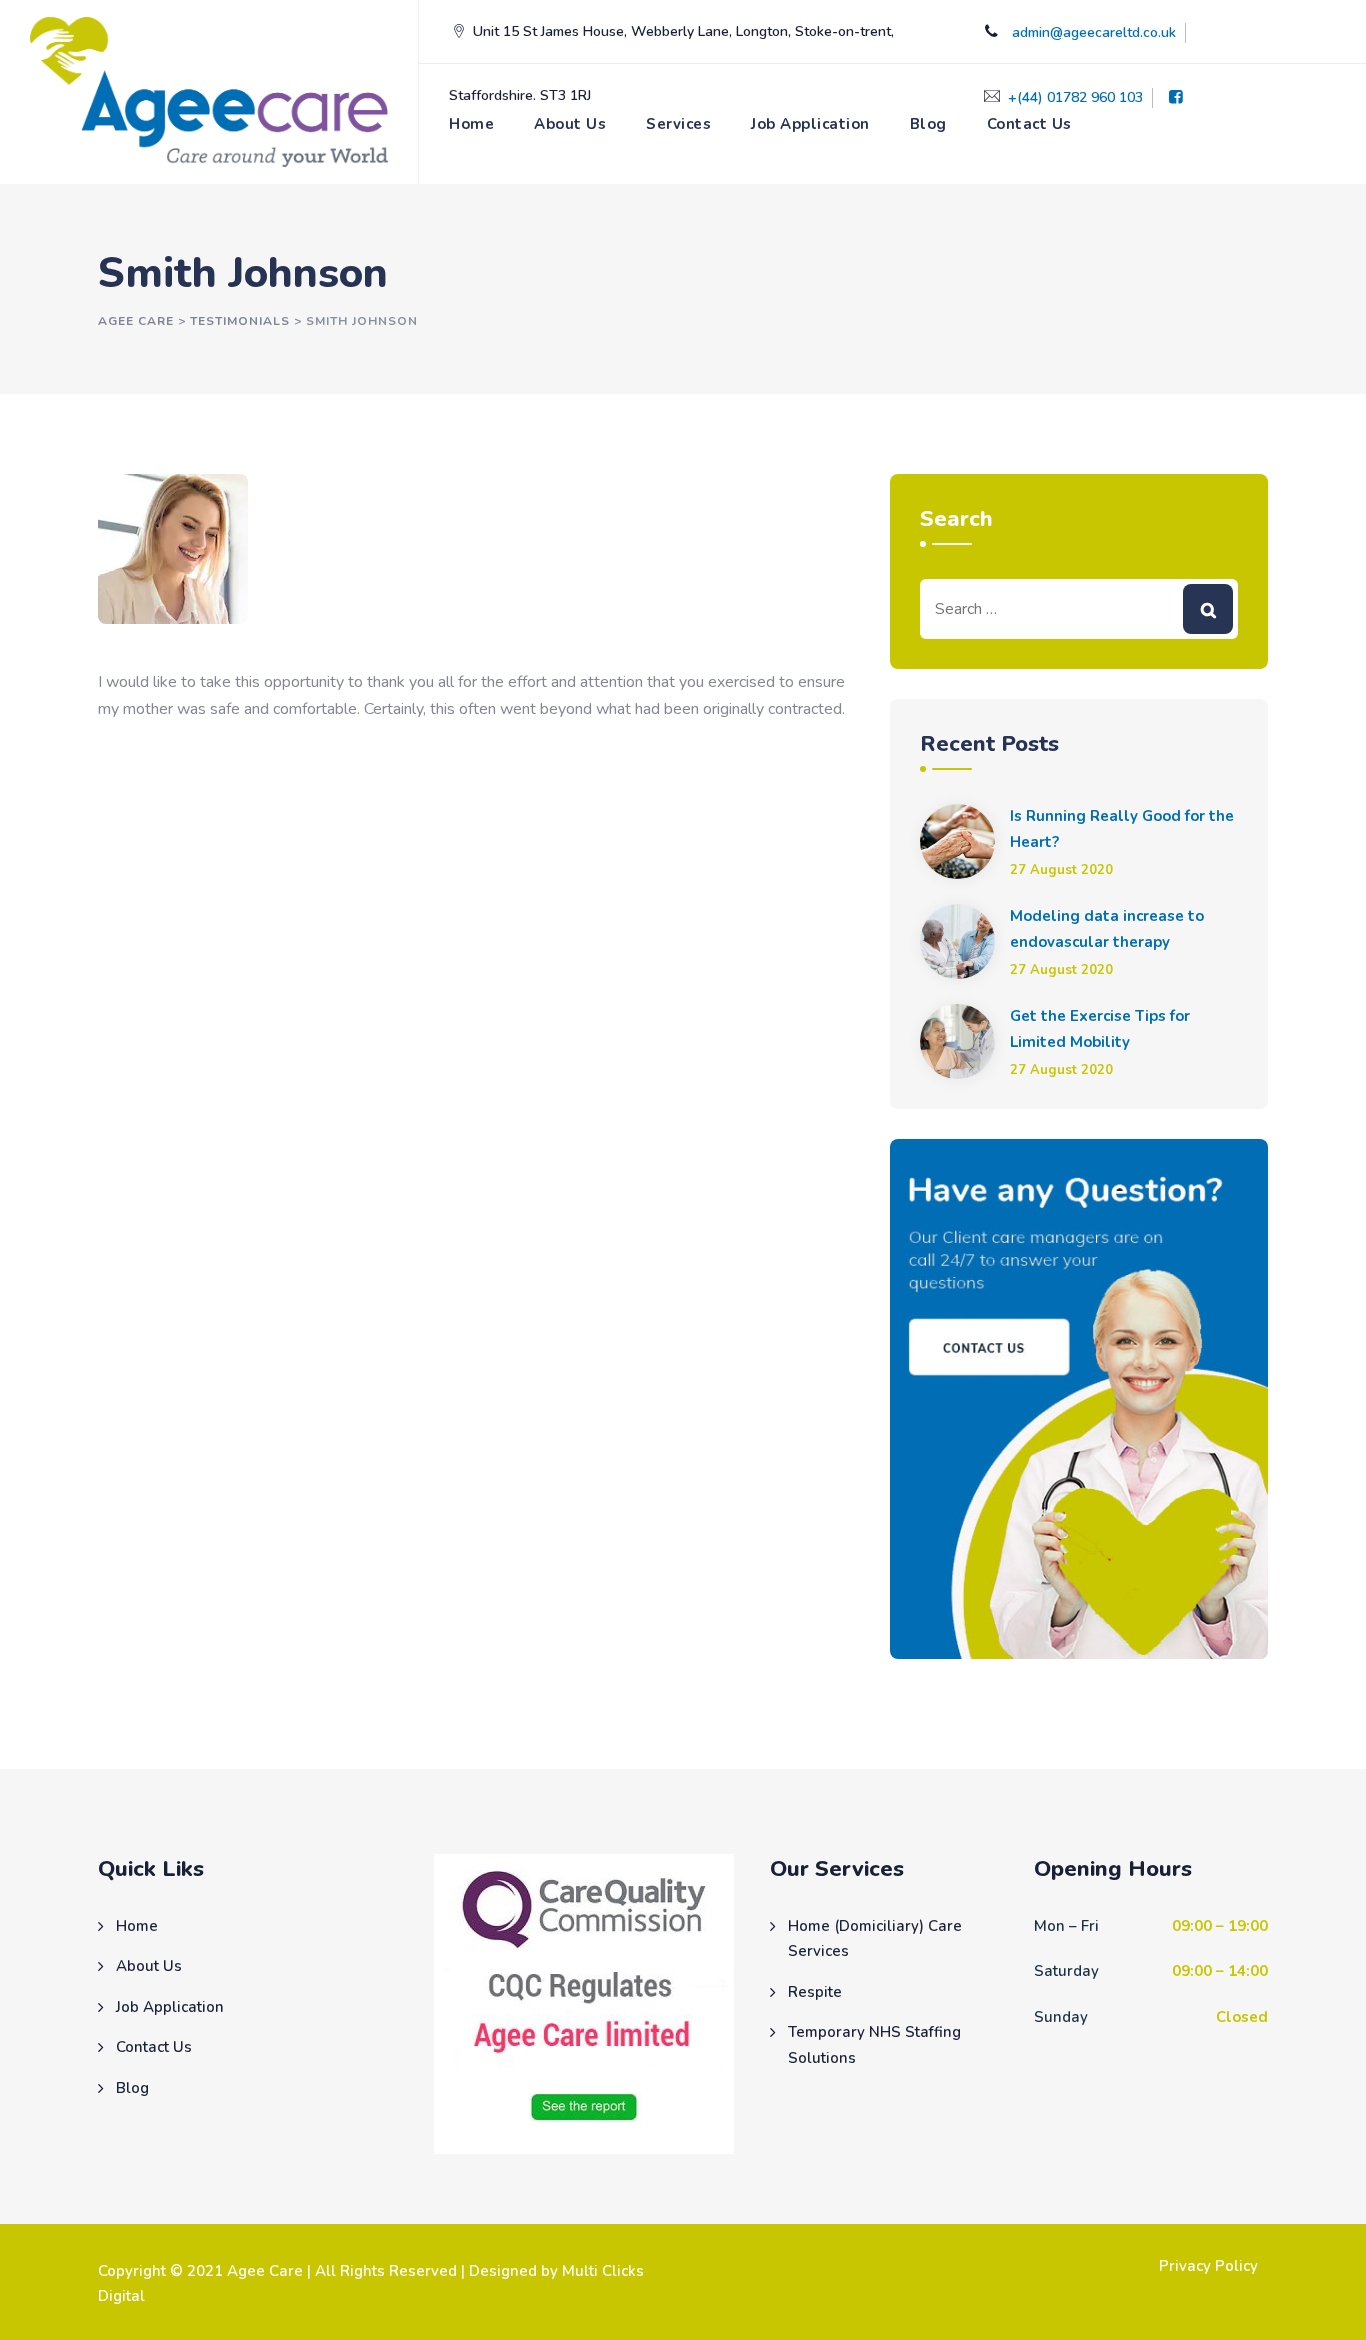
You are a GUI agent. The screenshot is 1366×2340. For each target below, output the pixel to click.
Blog (928, 124)
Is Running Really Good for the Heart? (1122, 829)
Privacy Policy (1208, 2266)
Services (678, 124)
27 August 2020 (1061, 870)
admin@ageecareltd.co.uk (1094, 32)
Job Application (810, 124)
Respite (815, 1992)
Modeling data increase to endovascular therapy (1107, 929)
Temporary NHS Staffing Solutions (874, 2045)
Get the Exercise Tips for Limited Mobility (1100, 1029)
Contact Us (1029, 124)
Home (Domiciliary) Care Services (875, 1939)
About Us (570, 124)
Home (471, 124)
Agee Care (265, 2271)
